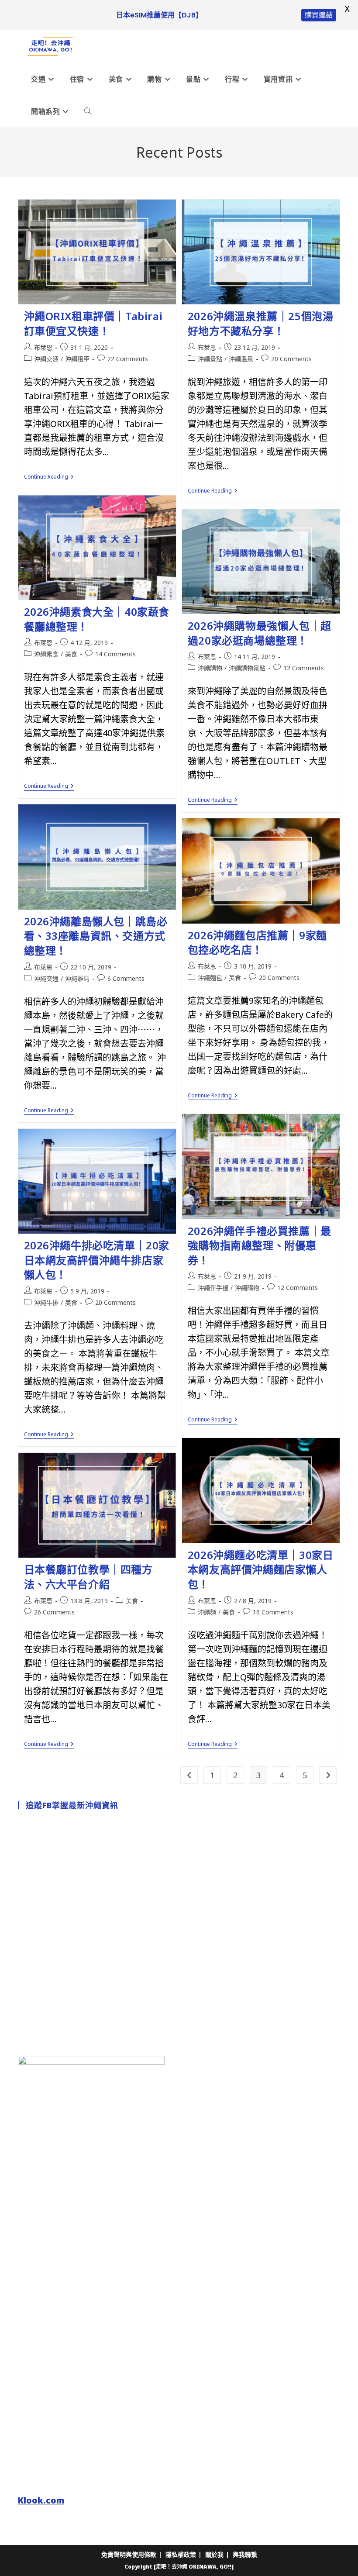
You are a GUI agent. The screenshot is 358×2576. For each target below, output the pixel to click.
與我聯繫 (245, 2554)
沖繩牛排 (46, 1302)
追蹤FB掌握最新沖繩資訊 (72, 1805)
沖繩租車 (77, 359)
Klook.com (41, 2500)
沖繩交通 (46, 359)
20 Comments (291, 359)
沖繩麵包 (210, 978)
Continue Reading (49, 478)
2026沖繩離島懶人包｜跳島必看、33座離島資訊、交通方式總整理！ (96, 936)
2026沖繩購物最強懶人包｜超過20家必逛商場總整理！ (260, 633)
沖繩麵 (207, 1612)
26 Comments (54, 1612)
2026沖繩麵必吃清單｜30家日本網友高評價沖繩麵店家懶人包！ (261, 1569)
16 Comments (273, 1612)
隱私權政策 (181, 2554)
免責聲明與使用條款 (129, 2554)
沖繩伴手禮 (213, 1288)
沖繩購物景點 (247, 668)
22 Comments (128, 359)
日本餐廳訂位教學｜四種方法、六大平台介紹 (88, 1577)
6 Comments (126, 978)
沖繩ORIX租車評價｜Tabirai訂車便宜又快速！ (93, 323)
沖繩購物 (210, 668)
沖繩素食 (46, 654)
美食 (71, 654)
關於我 (214, 2554)
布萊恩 (43, 347)
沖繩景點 (210, 359)
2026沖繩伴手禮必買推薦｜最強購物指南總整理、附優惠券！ (260, 1245)
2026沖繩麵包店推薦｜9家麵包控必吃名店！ (257, 943)
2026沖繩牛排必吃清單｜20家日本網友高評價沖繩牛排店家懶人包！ (97, 1260)
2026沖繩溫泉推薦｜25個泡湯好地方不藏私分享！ (261, 323)
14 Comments (115, 654)
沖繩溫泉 (241, 359)
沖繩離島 (77, 978)
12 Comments (304, 668)
